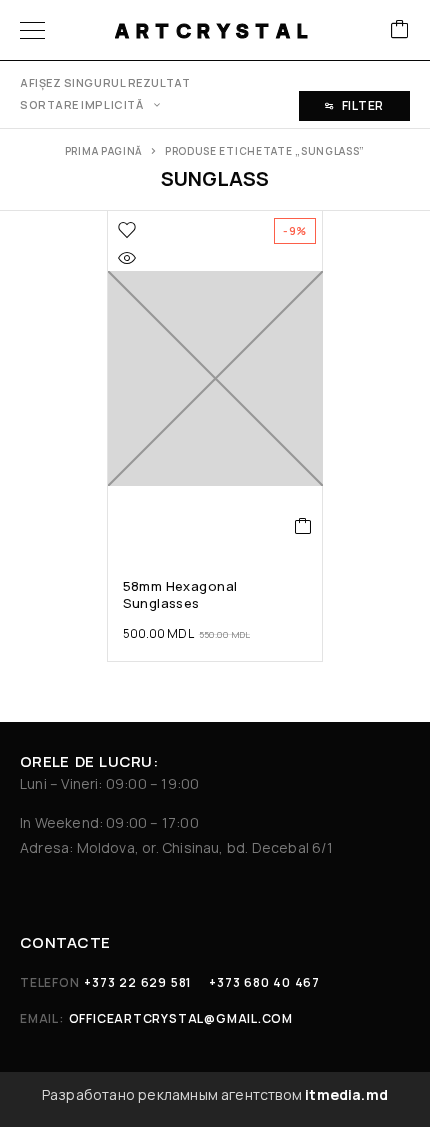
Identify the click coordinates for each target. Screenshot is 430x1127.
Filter (363, 105)
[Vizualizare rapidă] (127, 258)
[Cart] (400, 30)
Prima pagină (104, 151)
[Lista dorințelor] (127, 230)
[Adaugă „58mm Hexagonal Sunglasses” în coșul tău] (303, 526)
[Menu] (32, 30)
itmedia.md (346, 1094)
